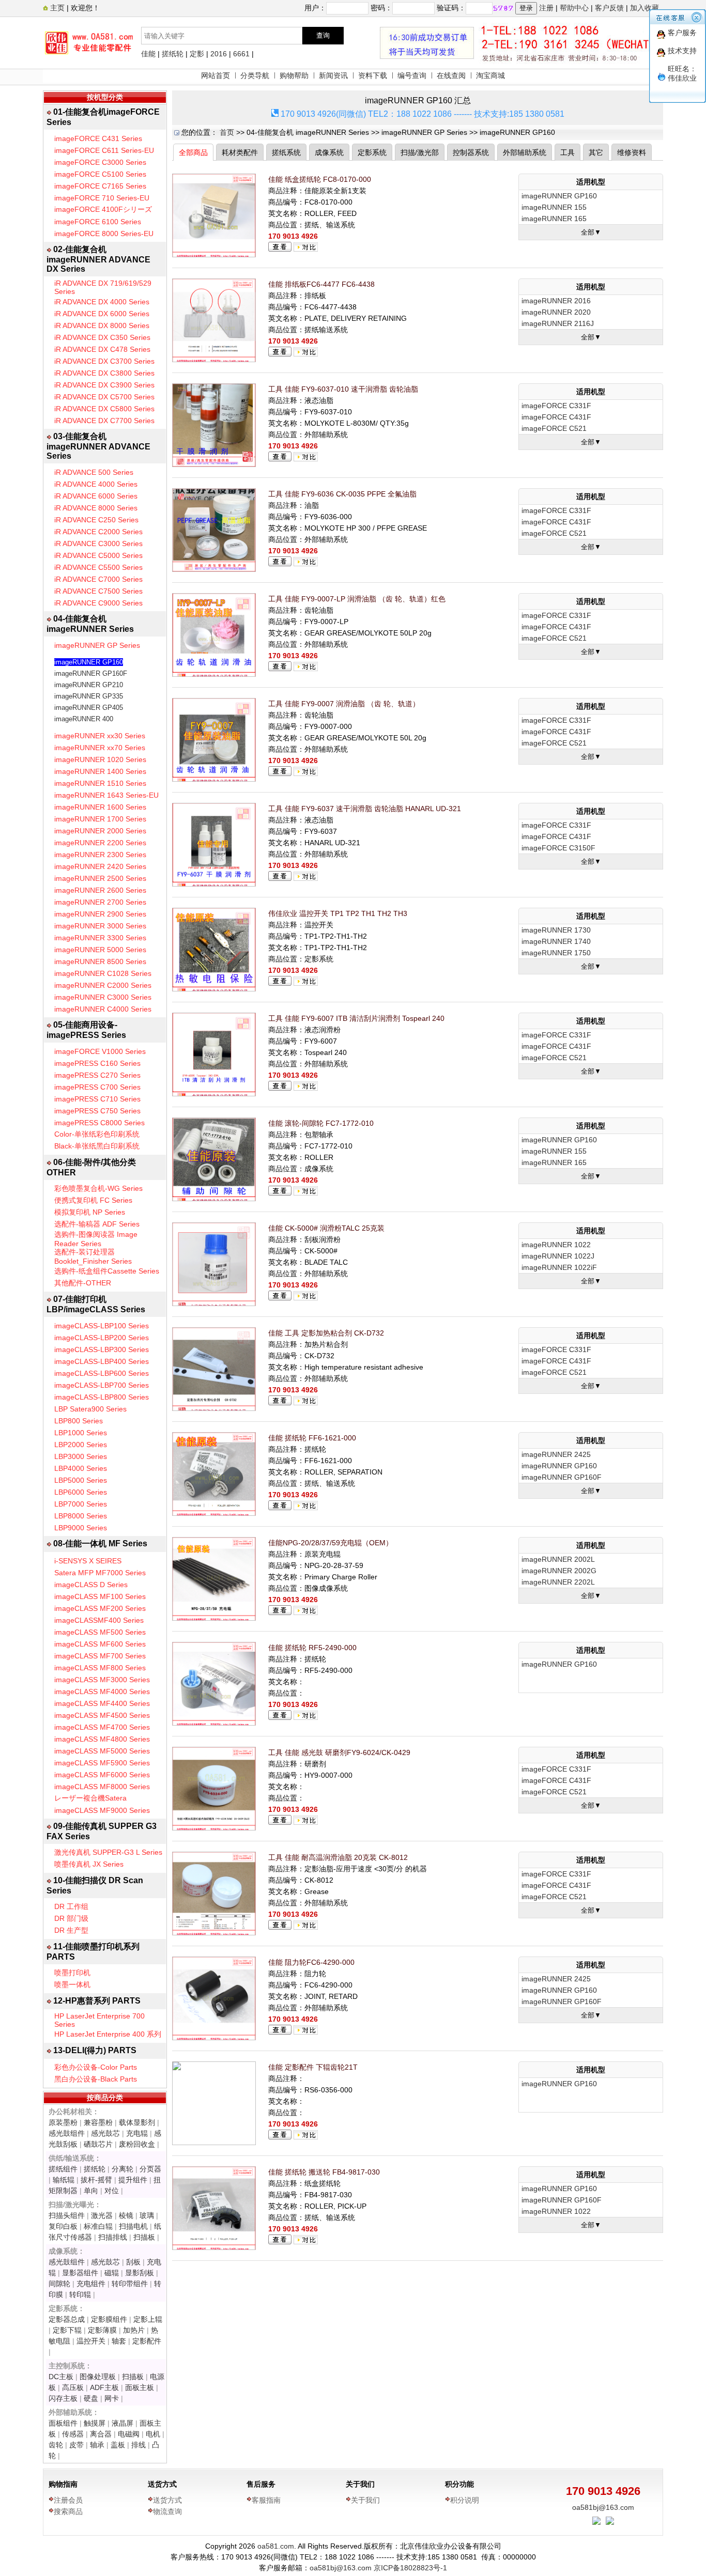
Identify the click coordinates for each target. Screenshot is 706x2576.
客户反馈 (609, 8)
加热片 (134, 2330)
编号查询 (412, 75)
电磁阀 (129, 2434)
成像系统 (329, 152)
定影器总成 (67, 2319)
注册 (546, 8)
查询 (323, 35)
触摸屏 (95, 2423)
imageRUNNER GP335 (89, 696)
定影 (197, 54)
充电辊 (137, 2133)
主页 (56, 8)
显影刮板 (140, 2273)
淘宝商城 (490, 75)
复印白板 (63, 2226)
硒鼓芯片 (98, 2144)
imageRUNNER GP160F (91, 673)
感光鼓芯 (105, 2133)
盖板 (118, 2445)
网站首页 (216, 75)
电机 (153, 2434)
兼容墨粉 (98, 2122)
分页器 (150, 2169)
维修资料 (632, 152)
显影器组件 (80, 2273)
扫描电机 (133, 2226)
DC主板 (61, 2377)
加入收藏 (644, 8)
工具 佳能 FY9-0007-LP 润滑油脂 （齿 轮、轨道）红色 (357, 599)
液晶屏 (122, 2423)
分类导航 (255, 75)
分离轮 (122, 2169)
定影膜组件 (109, 2319)
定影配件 (147, 2341)
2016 (219, 54)
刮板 (133, 2262)
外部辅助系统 (525, 152)
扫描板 (144, 2237)
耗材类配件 (240, 152)
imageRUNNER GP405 (89, 708)
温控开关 (91, 2341)
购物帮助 (294, 75)
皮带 (76, 2445)
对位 (112, 2191)
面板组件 (63, 2423)
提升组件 (133, 2180)
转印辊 (80, 2294)
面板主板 (140, 2387)
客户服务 (682, 33)
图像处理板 (98, 2377)
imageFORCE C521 (554, 428)
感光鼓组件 (67, 2133)
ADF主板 (104, 2387)
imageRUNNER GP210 (89, 685)
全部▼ (591, 232)
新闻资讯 (333, 75)
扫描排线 (113, 2237)
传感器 (73, 2434)
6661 (241, 54)
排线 (139, 2445)
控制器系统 (471, 152)
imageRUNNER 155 (554, 207)
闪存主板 (63, 2398)
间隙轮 (59, 2284)
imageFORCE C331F (556, 406)
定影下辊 (67, 2330)
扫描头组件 (67, 2215)
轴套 (119, 2341)
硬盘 (91, 2398)
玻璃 (147, 2215)
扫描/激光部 (420, 152)
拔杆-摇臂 (96, 2180)
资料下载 (373, 75)
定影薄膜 (102, 2330)
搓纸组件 (63, 2169)
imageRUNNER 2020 (556, 312)
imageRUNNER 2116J (558, 323)
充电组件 (91, 2284)
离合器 (101, 2434)
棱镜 (126, 2215)
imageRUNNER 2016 (556, 301)
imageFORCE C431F (556, 417)
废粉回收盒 (137, 2144)
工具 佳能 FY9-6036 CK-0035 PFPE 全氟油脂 (342, 494)
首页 (227, 132)
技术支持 (682, 51)
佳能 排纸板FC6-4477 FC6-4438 (321, 284)
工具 (567, 152)
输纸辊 (64, 2180)
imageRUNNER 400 (84, 719)
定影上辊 (148, 2319)
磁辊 (112, 2273)
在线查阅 (451, 75)
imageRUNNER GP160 (89, 662)
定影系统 (372, 152)
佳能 (148, 54)
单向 (91, 2191)
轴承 (97, 2445)
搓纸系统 (286, 152)
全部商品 (193, 152)
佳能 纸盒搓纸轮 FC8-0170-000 (320, 179)
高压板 (73, 2387)
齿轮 (56, 2445)
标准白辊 (98, 2226)
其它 (596, 152)
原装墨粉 (63, 2122)
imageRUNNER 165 (554, 219)
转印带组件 (130, 2284)
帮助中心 (574, 8)
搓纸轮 (173, 54)
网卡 (112, 2398)
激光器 (102, 2215)
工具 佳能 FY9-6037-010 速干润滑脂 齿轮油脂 (343, 389)
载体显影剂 (137, 2122)
